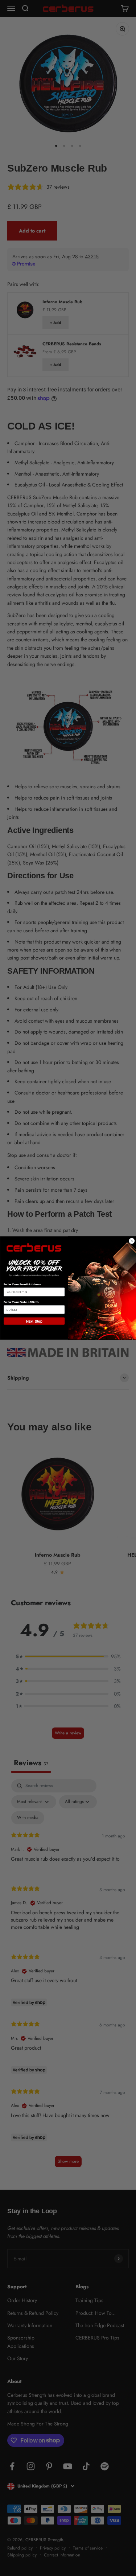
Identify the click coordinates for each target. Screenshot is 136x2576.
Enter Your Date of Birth (21, 1302)
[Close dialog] (131, 1241)
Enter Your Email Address (22, 1284)
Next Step (34, 1321)
